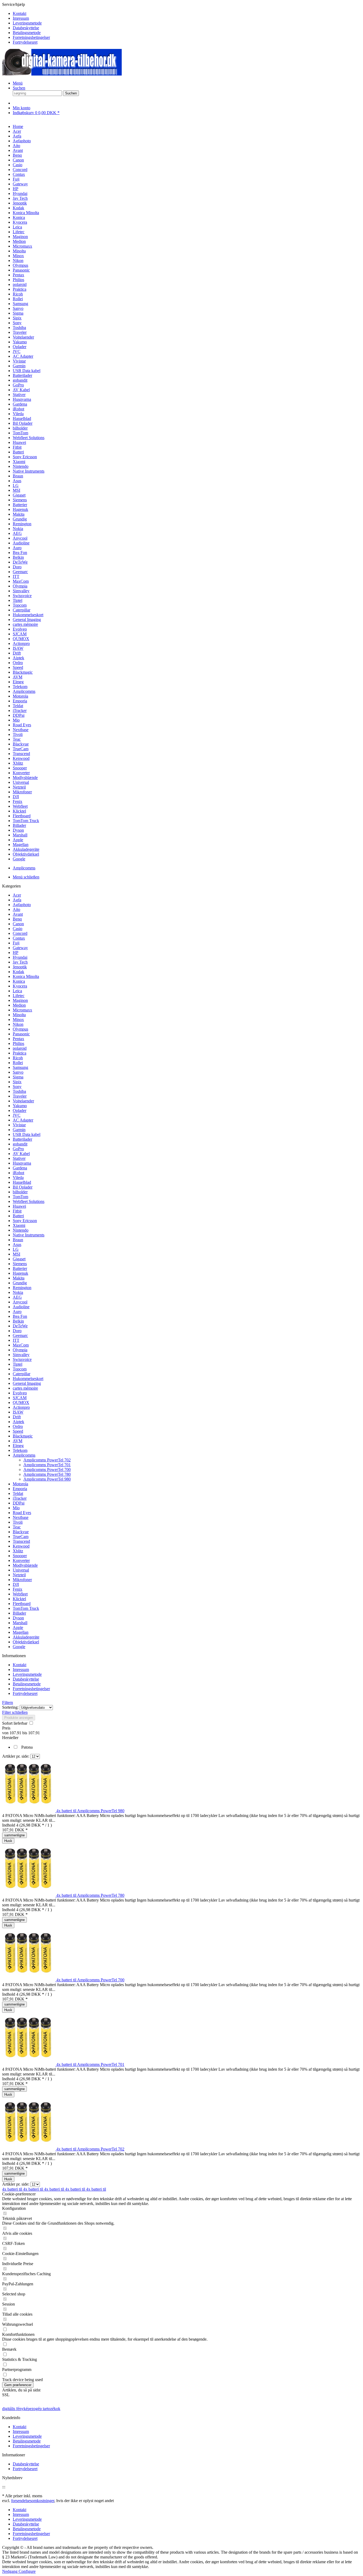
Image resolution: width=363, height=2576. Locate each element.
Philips (18, 1043)
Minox (18, 1020)
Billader (19, 1613)
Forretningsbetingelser (31, 37)
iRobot (18, 1173)
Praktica (20, 1053)
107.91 (16, 1733)
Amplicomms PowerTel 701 (47, 1465)
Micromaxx (22, 1010)
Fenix (18, 1589)
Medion (19, 1005)
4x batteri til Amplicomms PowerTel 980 (90, 1811)
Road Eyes (22, 1513)
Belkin (18, 1321)
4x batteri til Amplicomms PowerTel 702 (90, 2149)
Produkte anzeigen (19, 1718)
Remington (22, 1288)
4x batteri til (13, 2189)
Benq (17, 919)
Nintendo (21, 1230)
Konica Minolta (26, 976)
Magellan (21, 1632)
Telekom (20, 1450)
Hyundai (20, 957)
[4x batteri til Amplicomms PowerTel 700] (29, 1980)
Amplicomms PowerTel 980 (47, 1479)
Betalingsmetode (27, 33)
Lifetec (19, 996)
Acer (17, 895)
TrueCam (21, 1537)
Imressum (21, 18)
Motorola (20, 1484)
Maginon (20, 1000)
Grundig (20, 1283)
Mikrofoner (22, 1580)
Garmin (19, 1130)
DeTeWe (20, 1326)
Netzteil (19, 1575)
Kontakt (20, 13)
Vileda (18, 1177)
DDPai (19, 1503)
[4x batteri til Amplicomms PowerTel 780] (29, 1895)
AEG (17, 1297)
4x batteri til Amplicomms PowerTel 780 (90, 1895)
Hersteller (10, 1738)
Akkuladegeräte (26, 1637)
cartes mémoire (25, 1388)
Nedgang (10, 2571)
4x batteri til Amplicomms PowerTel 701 (90, 2064)
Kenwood (21, 1546)
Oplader (20, 1110)
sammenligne (14, 1835)
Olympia (20, 1350)
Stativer (19, 1158)
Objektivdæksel (26, 1642)
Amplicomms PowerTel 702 (47, 1460)
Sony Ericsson (25, 1221)
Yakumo (20, 1106)
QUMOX (21, 1402)
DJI (16, 1584)
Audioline (21, 1307)
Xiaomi (19, 1225)
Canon (18, 924)
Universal (21, 1570)
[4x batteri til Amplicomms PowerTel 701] (29, 2064)
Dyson (18, 1618)
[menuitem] (187, 14)
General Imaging (27, 1383)
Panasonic (21, 1034)
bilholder (20, 1192)
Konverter (21, 1560)
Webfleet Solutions (29, 1201)
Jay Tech (20, 962)
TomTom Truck (26, 1608)
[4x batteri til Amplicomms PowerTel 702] (29, 2149)
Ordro (18, 1426)
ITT (16, 1340)
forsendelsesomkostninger (33, 2501)
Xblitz (18, 1551)
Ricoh (18, 1058)
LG (16, 1249)
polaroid (20, 1048)
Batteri (18, 1216)
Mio (16, 1508)
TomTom (20, 1197)
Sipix (17, 1082)
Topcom (20, 1369)
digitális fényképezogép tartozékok (31, 2409)
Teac (17, 1527)
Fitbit (17, 1211)
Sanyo (18, 1072)
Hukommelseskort (28, 1379)
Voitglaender (23, 1101)
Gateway (20, 948)
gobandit (20, 1144)
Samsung (20, 1067)
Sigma (18, 1077)
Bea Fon (20, 1316)
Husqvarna (22, 1163)
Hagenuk (20, 1273)
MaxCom (21, 1345)
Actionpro (21, 1407)
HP (16, 953)
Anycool (20, 1302)
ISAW (18, 1412)
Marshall (20, 1623)
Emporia (20, 1489)
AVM (18, 1441)
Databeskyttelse (26, 28)
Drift (17, 1417)
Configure (27, 2571)
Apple (18, 1627)
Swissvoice (22, 1359)
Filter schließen (15, 1712)
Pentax (18, 1039)
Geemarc (20, 1335)
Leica (17, 991)
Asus (17, 1245)
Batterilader (22, 1139)
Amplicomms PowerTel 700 (47, 1470)
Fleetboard (22, 1604)
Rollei (18, 1063)
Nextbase (21, 1517)
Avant (18, 914)
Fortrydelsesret (25, 42)
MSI (16, 1254)
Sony (17, 1087)
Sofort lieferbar (15, 1723)
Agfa (17, 900)
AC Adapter (23, 1120)
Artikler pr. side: (16, 1756)
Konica (19, 981)
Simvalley (21, 1355)
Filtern (8, 1702)
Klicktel (19, 1599)
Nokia (18, 1292)
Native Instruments (29, 1235)
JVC (17, 1115)
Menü (18, 83)
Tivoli (18, 1522)
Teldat (18, 1493)
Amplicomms (24, 1455)
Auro (17, 1312)
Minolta (19, 1015)
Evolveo (20, 1393)
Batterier (20, 1268)
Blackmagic (23, 1436)
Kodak (18, 972)
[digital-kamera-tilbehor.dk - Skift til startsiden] (62, 74)
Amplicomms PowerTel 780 (47, 1474)
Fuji (16, 943)
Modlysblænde (25, 1565)
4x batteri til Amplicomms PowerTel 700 (90, 1980)
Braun (18, 1240)
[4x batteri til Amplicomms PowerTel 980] (29, 1811)
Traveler (20, 1096)
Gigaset (19, 1259)
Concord (20, 933)
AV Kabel (21, 1154)
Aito (16, 909)
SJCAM (20, 1398)
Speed (18, 1431)
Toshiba (19, 1091)
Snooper (20, 1556)
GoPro (18, 1149)
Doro (17, 1331)
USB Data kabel (27, 1134)
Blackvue (21, 1532)
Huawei (19, 1206)
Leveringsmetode (27, 23)
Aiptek (18, 1422)
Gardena (20, 1168)
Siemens (20, 1264)
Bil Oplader (23, 1187)
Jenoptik (20, 967)
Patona (27, 1747)
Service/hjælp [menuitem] (26, 23)
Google (19, 1647)
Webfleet (20, 1594)
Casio (18, 929)
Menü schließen (26, 877)
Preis (6, 1728)
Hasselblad (22, 1182)
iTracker (20, 1498)
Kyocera (20, 986)
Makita (19, 1278)
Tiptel (18, 1364)
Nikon (18, 1024)
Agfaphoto (22, 905)
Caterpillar (22, 1374)
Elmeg (18, 1446)
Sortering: (10, 1707)
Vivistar (19, 1125)
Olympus (20, 1029)
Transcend (21, 1541)
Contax (19, 938)
